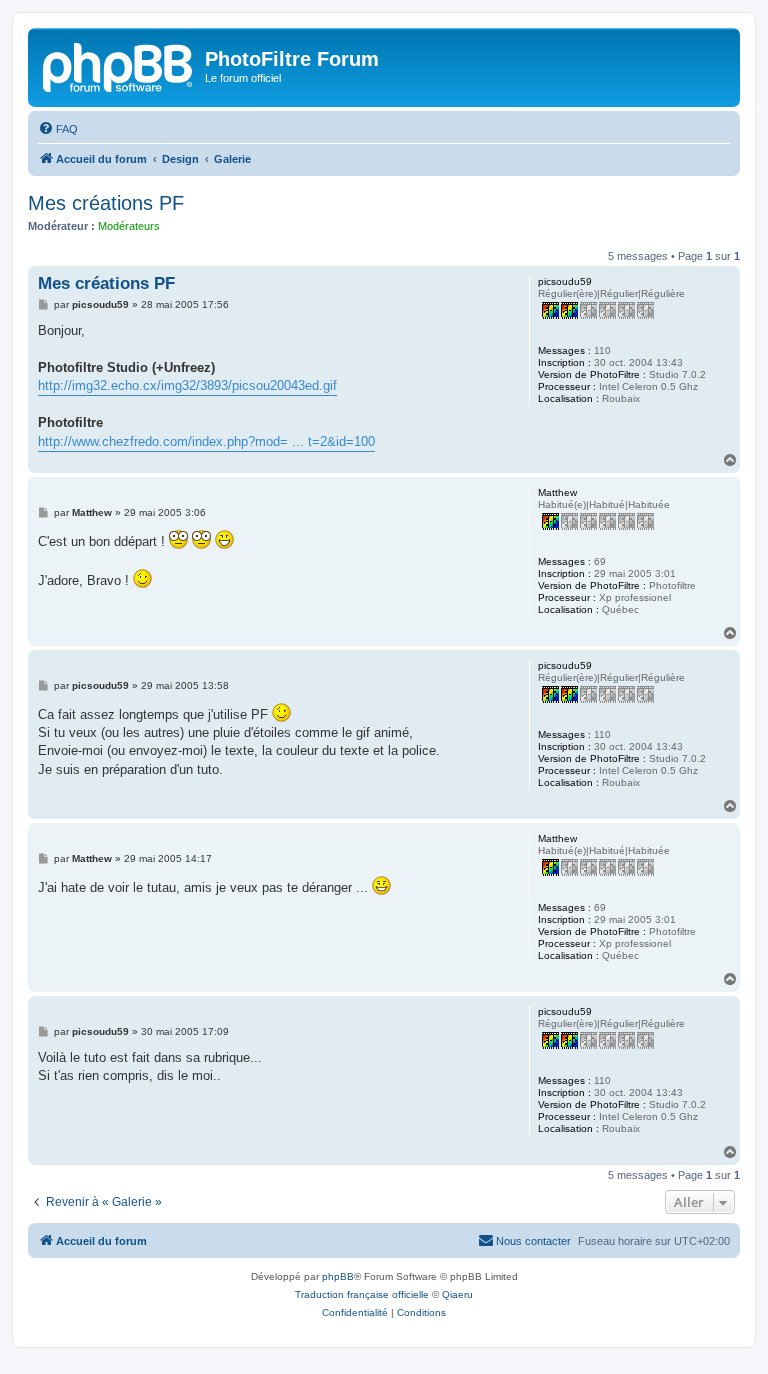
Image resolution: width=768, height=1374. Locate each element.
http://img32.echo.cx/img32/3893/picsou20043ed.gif (187, 385)
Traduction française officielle (362, 1294)
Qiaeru (457, 1294)
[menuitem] (58, 129)
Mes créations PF (106, 203)
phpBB (338, 1276)
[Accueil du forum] (119, 65)
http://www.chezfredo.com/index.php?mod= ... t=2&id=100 (206, 441)
